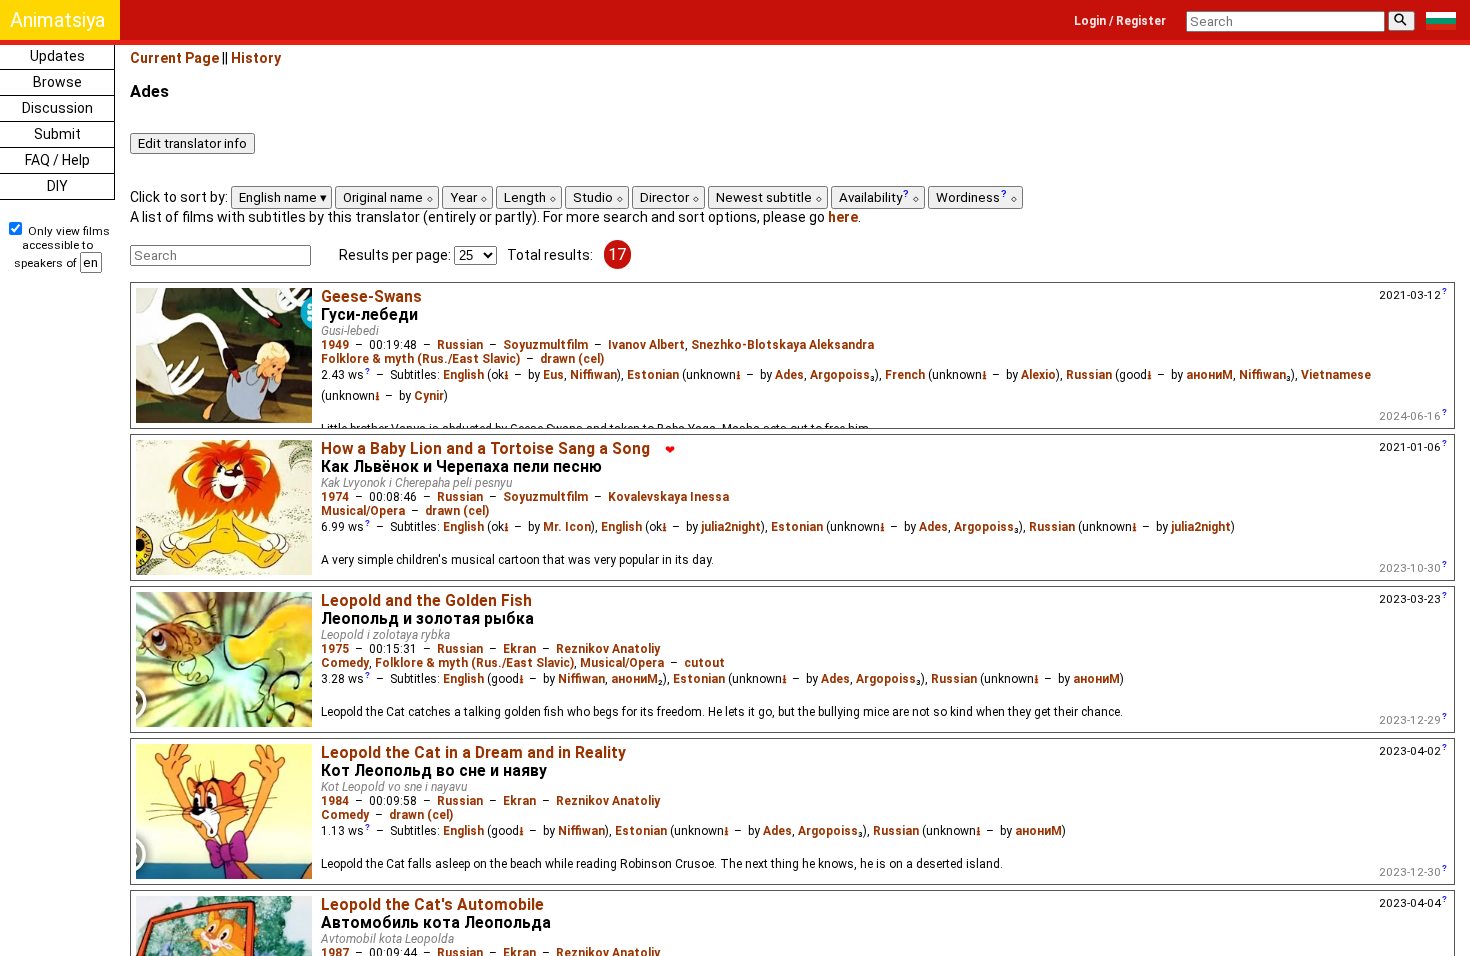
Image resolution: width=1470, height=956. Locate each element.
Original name (384, 197)
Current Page (174, 58)
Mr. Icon (567, 527)
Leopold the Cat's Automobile (432, 905)
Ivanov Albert (646, 345)
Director (666, 197)
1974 (335, 497)
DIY (57, 186)
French (905, 375)
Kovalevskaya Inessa (668, 497)
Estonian (653, 375)
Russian (460, 345)
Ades (789, 375)
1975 (335, 649)
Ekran (519, 649)
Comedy (345, 663)
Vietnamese (1336, 375)
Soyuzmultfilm (545, 345)
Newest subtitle (765, 197)
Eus (553, 375)
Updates (57, 56)
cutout (704, 663)
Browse (57, 82)
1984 (335, 801)
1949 (335, 345)
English (463, 375)
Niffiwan (593, 375)
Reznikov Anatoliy (608, 649)
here (843, 217)
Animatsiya (57, 20)
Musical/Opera (363, 511)
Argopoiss (840, 375)
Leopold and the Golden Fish (426, 601)
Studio (594, 197)
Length (526, 197)
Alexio (1038, 375)
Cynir (429, 396)
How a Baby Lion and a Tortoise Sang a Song (485, 449)
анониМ (1209, 375)
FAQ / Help (57, 160)
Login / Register (1120, 21)
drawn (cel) (572, 359)
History (256, 58)
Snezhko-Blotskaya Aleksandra (782, 345)
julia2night (731, 527)
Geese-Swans (371, 297)
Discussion (57, 108)
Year (465, 197)
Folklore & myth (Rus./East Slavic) (420, 359)
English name (279, 197)
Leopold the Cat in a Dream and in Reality (473, 753)
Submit (57, 134)
